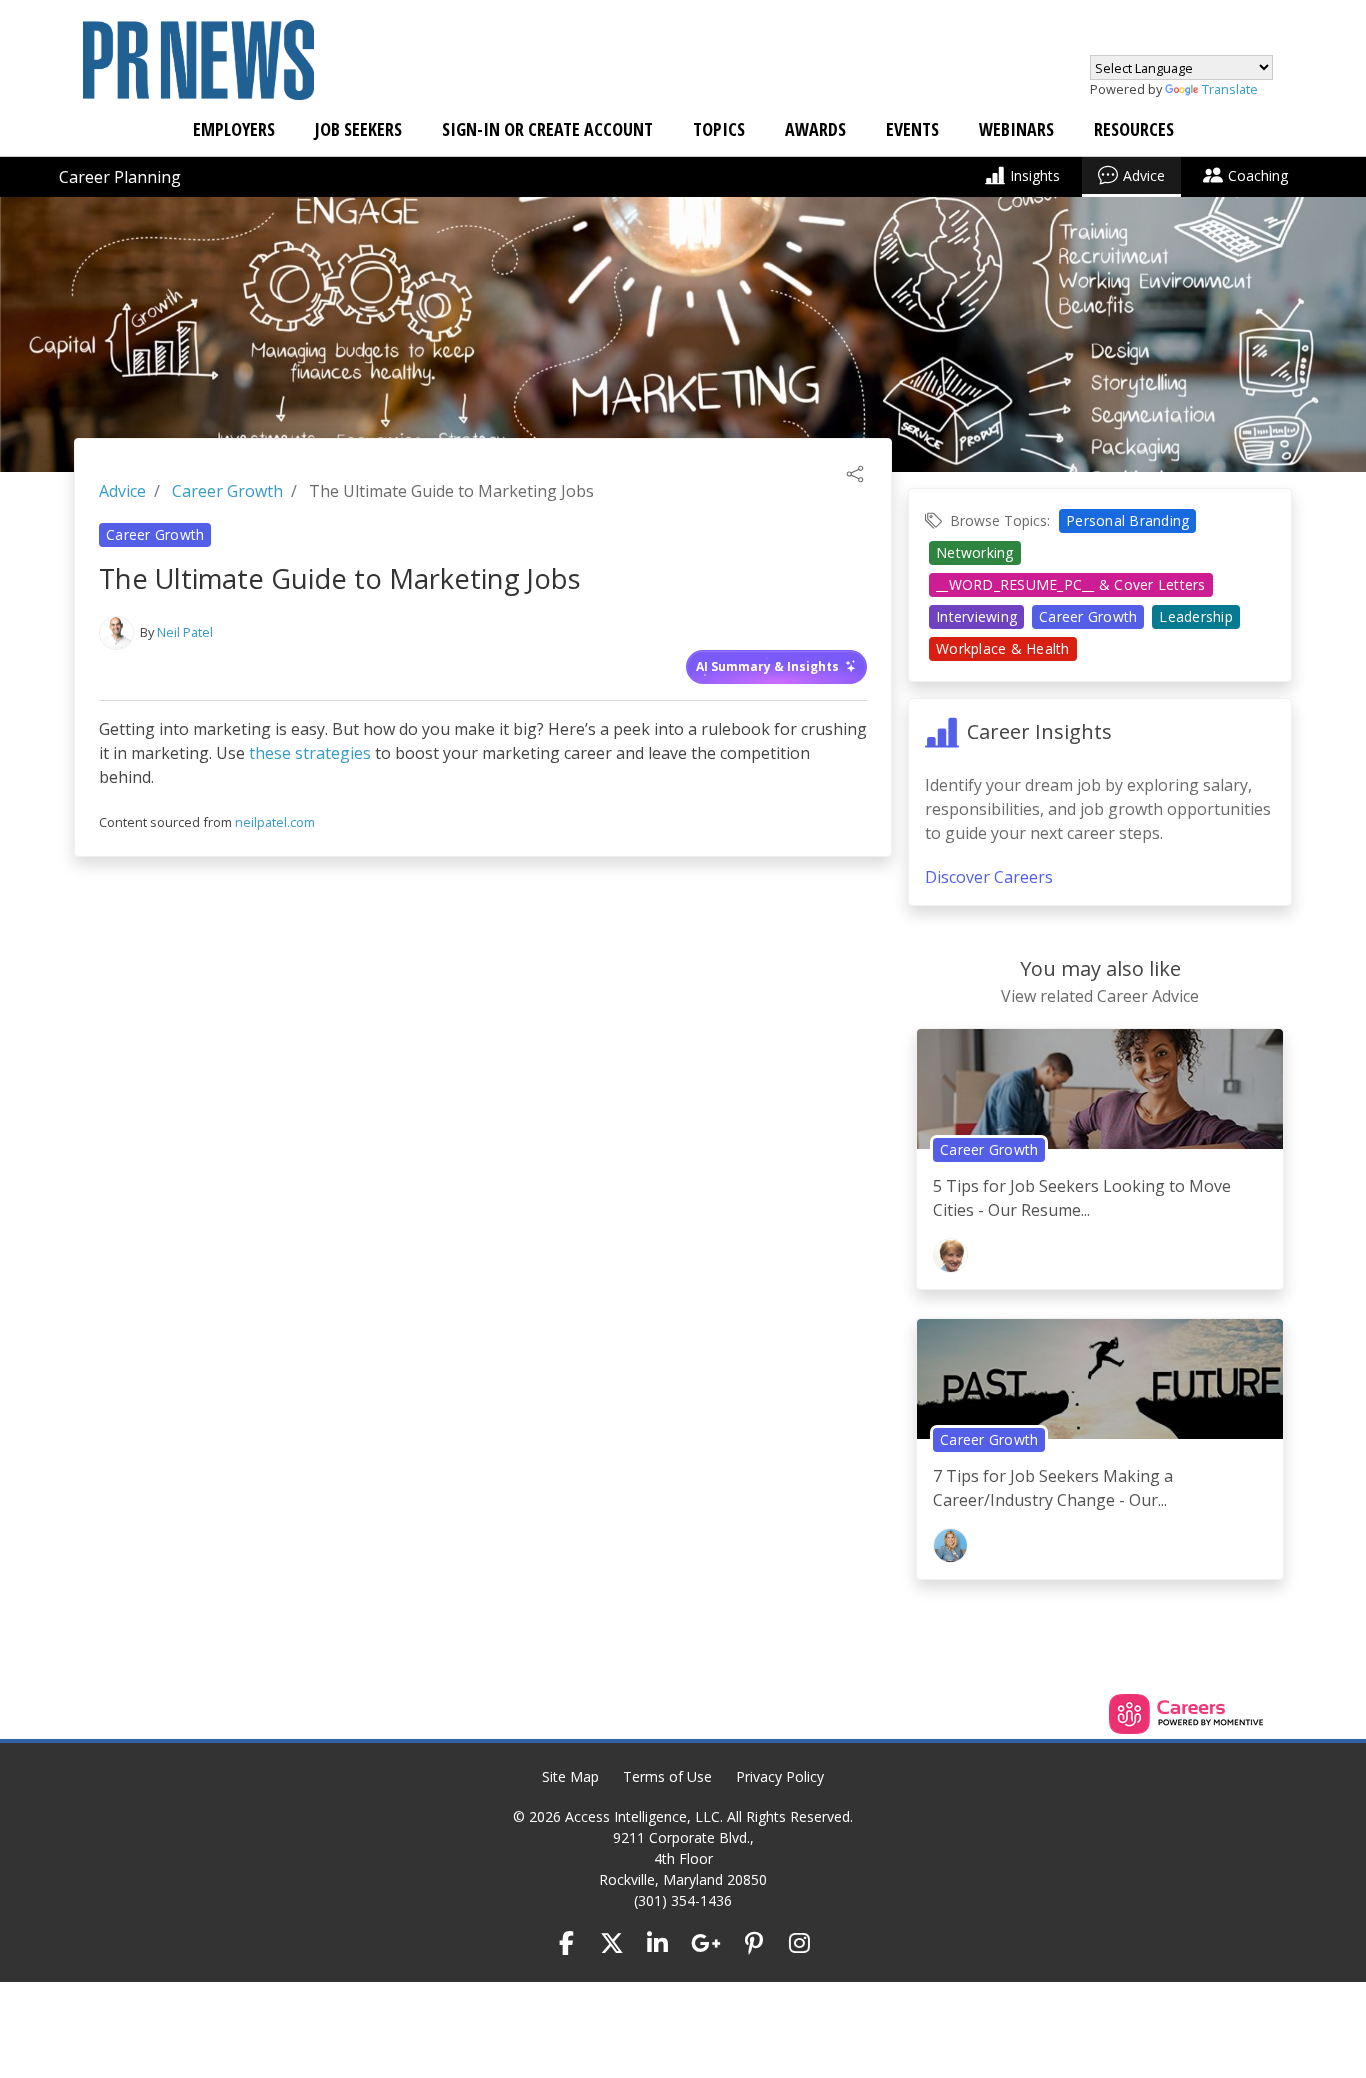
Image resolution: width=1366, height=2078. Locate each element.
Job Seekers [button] (358, 129)
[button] (855, 472)
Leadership (1196, 616)
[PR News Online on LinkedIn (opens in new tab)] (658, 1943)
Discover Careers (989, 877)
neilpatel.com (275, 822)
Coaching (1258, 175)
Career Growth (227, 491)
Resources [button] (1134, 129)
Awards (815, 129)
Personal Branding (1127, 520)
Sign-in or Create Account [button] (547, 129)
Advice (1144, 175)
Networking (975, 552)
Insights (1035, 175)
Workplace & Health (1003, 648)
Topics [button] (719, 129)
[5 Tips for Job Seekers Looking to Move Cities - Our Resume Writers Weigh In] (1100, 1096)
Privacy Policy (780, 1776)
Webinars (1016, 129)
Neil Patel (185, 632)
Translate (1230, 89)
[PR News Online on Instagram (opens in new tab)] (800, 1943)
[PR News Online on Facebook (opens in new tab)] (567, 1943)
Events (912, 129)
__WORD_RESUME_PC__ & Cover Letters (1071, 584)
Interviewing (976, 616)
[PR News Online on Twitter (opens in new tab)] (612, 1943)
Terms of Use (667, 1776)
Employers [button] (234, 129)
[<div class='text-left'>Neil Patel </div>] (116, 633)
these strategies (310, 753)
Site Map (570, 1776)
